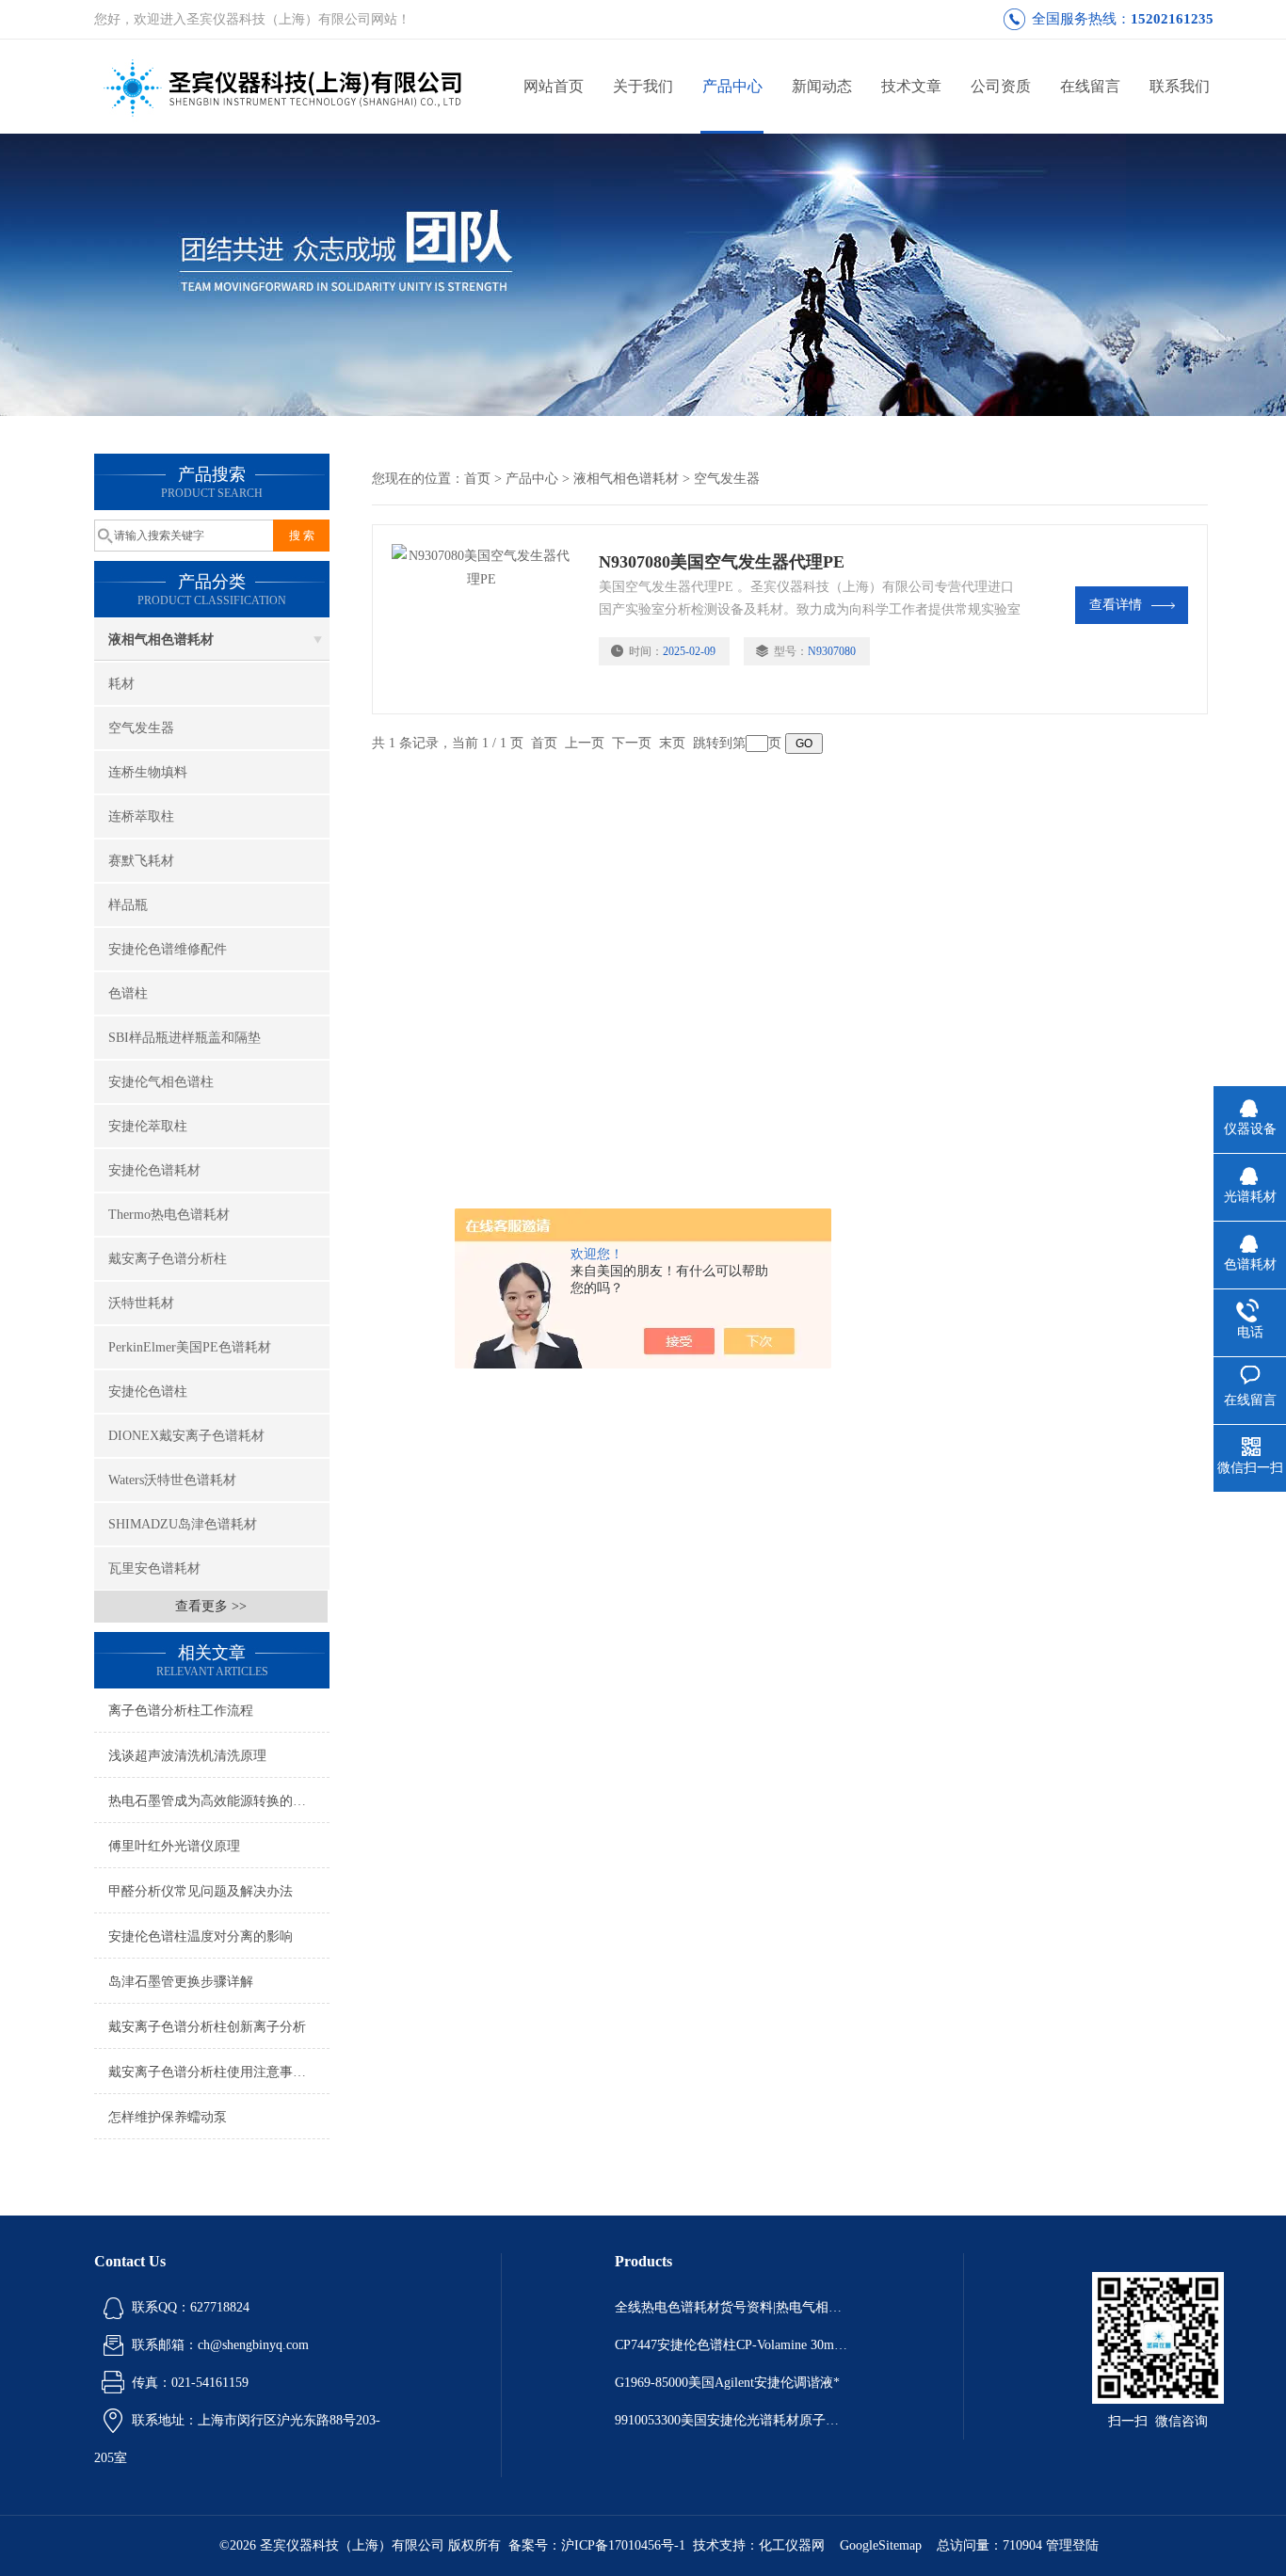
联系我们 (1180, 86)
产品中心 (732, 86)
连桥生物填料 (148, 772)
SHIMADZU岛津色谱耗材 (183, 1524)
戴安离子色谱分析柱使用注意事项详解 (219, 2072)
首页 (477, 479)
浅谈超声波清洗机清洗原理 (187, 1756)
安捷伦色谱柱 (148, 1392)
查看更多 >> (211, 1606)
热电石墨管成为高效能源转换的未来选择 (219, 1801)
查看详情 (1116, 605)
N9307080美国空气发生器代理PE (722, 562)
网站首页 (554, 86)
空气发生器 (141, 728)
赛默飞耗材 (141, 861)
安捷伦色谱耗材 (154, 1170)
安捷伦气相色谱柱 (161, 1082)
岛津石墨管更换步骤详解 (181, 1982)
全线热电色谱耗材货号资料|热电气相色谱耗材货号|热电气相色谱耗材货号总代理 (732, 2307)
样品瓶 (128, 905)
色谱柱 (128, 993)
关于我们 (643, 86)
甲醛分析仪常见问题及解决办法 (201, 1891)
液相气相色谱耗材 (161, 640)
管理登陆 (1072, 2545)
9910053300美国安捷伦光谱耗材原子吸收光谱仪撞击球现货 (732, 2420)
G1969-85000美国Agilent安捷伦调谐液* (727, 2383)
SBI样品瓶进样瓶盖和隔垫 (185, 1038)
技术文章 (911, 86)
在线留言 (1090, 86)
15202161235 (1172, 19)
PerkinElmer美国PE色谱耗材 (190, 1347)
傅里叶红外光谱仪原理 (174, 1846)
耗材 (121, 684)
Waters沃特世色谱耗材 (172, 1480)
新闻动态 (822, 86)
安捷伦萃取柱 (148, 1126)
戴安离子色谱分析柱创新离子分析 (207, 2027)
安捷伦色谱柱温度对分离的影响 (207, 1936)
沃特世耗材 (141, 1303)
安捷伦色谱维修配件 (168, 949)
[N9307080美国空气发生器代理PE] (486, 619)
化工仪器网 (792, 2545)
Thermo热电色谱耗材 (169, 1215)
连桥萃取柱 (141, 816)
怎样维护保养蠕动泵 (168, 2117)
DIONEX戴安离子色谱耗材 (186, 1436)
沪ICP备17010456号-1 (623, 2545)
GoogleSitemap (881, 2545)
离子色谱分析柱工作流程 (181, 1711)
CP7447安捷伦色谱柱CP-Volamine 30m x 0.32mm (732, 2345)
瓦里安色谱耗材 (154, 1568)
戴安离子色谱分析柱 (168, 1259)
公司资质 (1001, 86)
